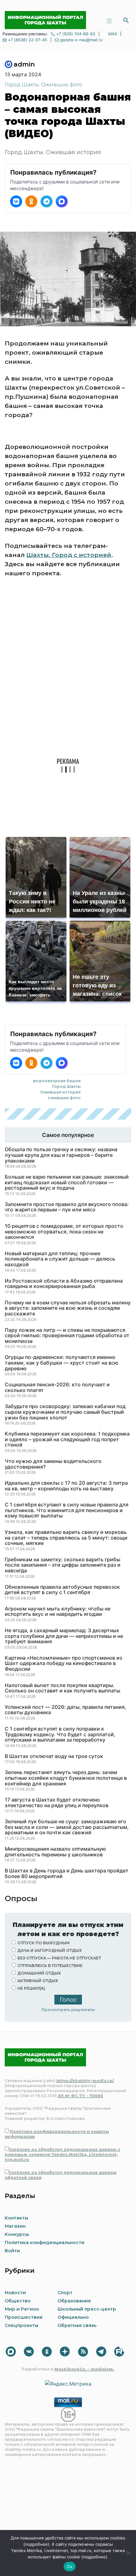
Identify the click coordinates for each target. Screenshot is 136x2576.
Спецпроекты (22, 2325)
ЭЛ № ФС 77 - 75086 (80, 2096)
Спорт (65, 2293)
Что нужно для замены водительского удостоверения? (53, 1464)
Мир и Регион (22, 2309)
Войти (12, 2251)
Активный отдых (38, 1981)
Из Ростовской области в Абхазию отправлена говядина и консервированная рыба (64, 1284)
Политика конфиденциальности (45, 2242)
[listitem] (16, 201)
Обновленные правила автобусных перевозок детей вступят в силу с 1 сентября (62, 1590)
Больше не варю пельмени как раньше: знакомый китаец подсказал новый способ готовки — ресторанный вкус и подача (67, 1183)
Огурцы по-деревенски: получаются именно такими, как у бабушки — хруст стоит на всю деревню (62, 1363)
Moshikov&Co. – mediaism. (84, 2369)
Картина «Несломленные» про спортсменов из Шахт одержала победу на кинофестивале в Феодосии (63, 1664)
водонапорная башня (57, 1081)
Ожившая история (60, 1092)
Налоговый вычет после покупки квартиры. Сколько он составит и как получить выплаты (62, 1688)
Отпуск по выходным (43, 1943)
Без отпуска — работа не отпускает (59, 1958)
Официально (73, 2317)
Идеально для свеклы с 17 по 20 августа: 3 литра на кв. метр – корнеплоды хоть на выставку (66, 1486)
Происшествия (24, 2317)
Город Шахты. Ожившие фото (43, 85)
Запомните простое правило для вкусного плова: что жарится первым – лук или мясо (67, 1207)
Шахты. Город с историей (69, 555)
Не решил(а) (31, 1988)
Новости (15, 2293)
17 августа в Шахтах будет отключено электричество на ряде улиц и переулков (57, 1803)
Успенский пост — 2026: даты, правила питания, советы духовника (65, 1710)
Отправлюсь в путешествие (50, 1966)
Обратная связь (77, 2325)
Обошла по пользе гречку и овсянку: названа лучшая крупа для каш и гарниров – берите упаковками (61, 1155)
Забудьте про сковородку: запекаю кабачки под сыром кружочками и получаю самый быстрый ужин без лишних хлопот (65, 1412)
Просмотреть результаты (68, 2010)
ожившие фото (64, 1098)
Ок (70, 2567)
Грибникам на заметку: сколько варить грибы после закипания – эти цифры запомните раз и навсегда (63, 1565)
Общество (18, 2301)
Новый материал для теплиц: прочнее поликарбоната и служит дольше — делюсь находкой (60, 1259)
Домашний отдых (39, 1973)
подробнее (36, 2544)
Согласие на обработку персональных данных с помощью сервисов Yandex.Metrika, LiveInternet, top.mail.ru (62, 2154)
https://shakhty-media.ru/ (85, 2081)
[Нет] (128, 2553)
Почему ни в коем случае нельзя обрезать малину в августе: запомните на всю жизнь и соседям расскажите (68, 1308)
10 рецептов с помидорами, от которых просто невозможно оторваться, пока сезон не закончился (64, 1232)
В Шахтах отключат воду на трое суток (54, 1756)
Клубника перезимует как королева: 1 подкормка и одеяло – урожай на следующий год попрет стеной (67, 1439)
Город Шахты (66, 1086)
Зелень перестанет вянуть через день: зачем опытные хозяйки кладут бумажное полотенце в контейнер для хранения (66, 1778)
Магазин (15, 2226)
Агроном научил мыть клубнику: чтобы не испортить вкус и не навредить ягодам (58, 1612)
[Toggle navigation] (109, 20)
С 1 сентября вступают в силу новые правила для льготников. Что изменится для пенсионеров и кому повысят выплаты (67, 1510)
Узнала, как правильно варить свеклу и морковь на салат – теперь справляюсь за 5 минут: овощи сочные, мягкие (66, 1538)
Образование (74, 2301)
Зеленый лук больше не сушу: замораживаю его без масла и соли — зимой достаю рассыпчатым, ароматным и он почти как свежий (67, 1827)
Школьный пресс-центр (87, 2309)
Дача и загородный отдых (49, 1950)
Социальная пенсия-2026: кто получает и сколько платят (57, 1387)
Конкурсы (17, 2234)
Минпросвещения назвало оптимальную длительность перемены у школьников (55, 1852)
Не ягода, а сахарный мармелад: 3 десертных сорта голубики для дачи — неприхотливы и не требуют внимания (64, 1636)
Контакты (16, 2218)
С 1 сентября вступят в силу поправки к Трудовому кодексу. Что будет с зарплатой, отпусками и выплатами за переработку (60, 1735)
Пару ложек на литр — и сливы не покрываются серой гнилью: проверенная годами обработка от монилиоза (67, 1336)
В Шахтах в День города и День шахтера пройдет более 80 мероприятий (67, 1874)
